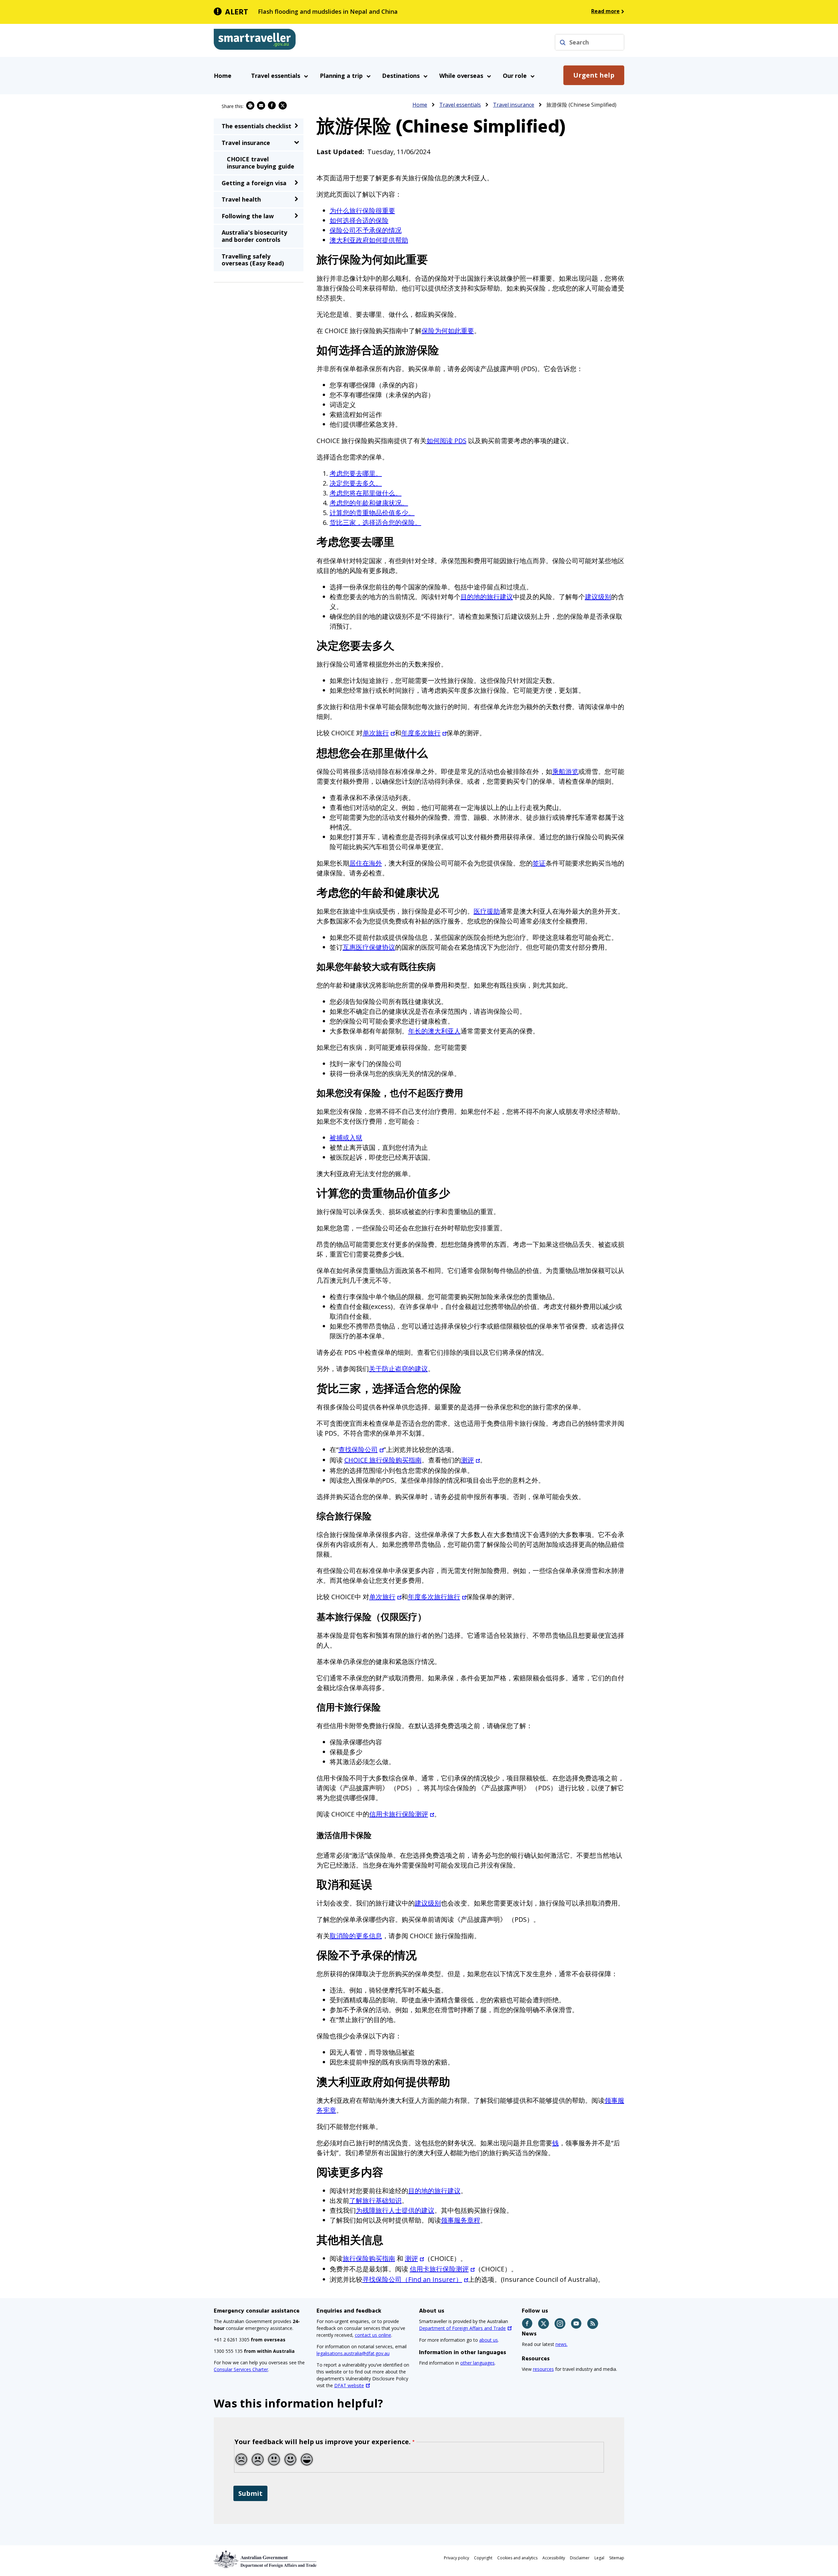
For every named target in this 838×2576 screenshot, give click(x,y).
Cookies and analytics (517, 2558)
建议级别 (598, 597)
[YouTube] (577, 2324)
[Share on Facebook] (272, 106)
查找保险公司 (358, 1449)
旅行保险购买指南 (369, 2258)
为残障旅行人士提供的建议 (395, 2210)
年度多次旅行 (421, 733)
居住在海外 (366, 863)
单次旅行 (376, 733)
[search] (563, 43)
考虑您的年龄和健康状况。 (369, 503)
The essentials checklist (256, 126)
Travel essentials (460, 105)
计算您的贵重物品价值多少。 (372, 513)
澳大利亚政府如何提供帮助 (369, 240)
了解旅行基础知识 (375, 2200)
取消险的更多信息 (356, 1936)
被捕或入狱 (346, 1138)
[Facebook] (528, 2324)
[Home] (255, 41)
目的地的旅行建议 (487, 597)
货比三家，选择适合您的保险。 (375, 522)
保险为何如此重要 (448, 331)
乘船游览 (565, 771)
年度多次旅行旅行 (434, 1597)
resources (543, 2369)
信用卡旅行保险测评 (399, 1814)
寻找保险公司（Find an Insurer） (412, 2279)
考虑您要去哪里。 (356, 473)
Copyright (483, 2558)
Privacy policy (456, 2558)
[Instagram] (560, 2324)
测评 (467, 1460)
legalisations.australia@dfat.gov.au (353, 2353)
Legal (599, 2558)
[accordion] (296, 126)
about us (489, 2340)
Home (223, 76)
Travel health (241, 199)
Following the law (248, 216)
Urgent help (594, 75)
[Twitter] (544, 2324)
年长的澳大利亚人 (434, 1031)
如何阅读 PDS (446, 441)
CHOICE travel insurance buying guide (261, 163)
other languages (477, 2363)
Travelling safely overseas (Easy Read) (253, 260)
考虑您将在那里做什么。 (366, 493)
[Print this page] (250, 106)
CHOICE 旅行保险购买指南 (383, 1460)
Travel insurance (514, 105)
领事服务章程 (461, 2220)
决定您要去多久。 (356, 483)
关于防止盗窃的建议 (398, 1369)
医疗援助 (487, 911)
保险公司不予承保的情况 (366, 230)
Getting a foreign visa (254, 183)
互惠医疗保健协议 (369, 947)
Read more (605, 11)
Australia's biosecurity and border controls (254, 236)
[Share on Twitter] (283, 106)
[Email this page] (261, 106)
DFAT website (349, 2385)
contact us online (373, 2335)
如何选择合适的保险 (359, 220)
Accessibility (554, 2558)
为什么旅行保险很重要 (362, 211)
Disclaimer (580, 2558)
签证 (539, 863)
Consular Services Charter (241, 2369)
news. (562, 2344)
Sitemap (617, 2558)
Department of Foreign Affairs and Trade (462, 2328)
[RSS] (593, 2324)
